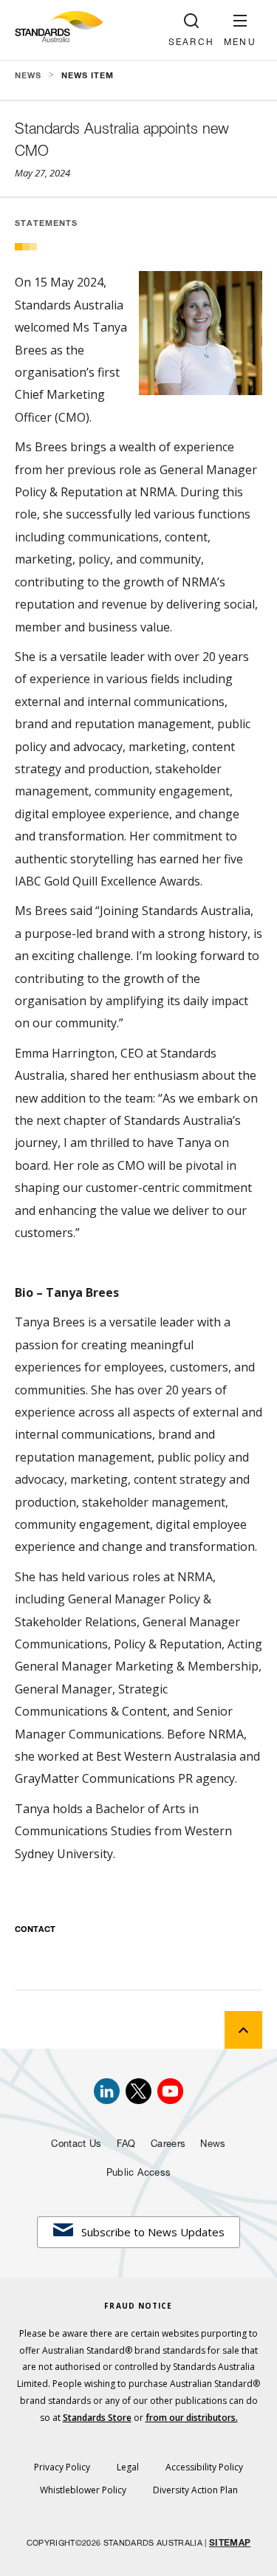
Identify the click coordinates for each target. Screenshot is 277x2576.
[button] (240, 30)
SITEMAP (230, 2544)
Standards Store (97, 2418)
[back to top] (243, 2030)
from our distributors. (192, 2418)
